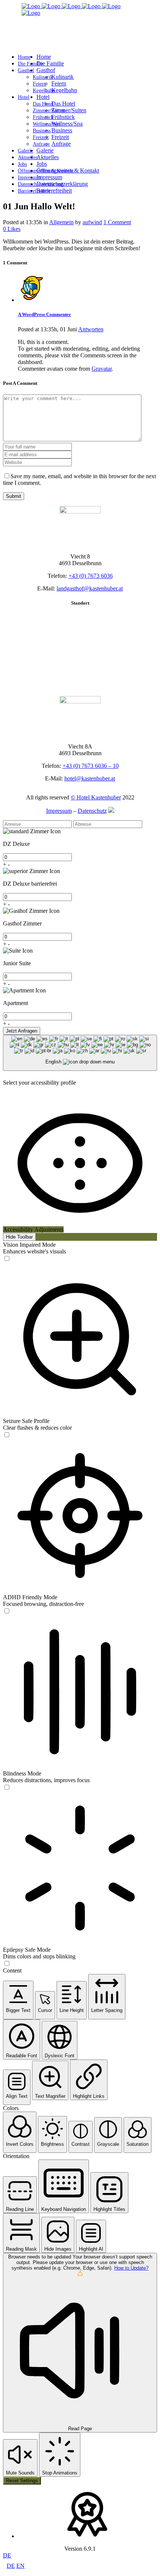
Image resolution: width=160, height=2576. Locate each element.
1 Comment (117, 222)
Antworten (91, 329)
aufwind (92, 222)
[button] (18, 2000)
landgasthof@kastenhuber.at (90, 588)
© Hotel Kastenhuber (96, 797)
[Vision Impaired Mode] (7, 1259)
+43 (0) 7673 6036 (91, 576)
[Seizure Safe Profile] (7, 1435)
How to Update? (131, 2268)
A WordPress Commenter (44, 314)
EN (20, 2566)
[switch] (7, 1258)
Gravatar (102, 369)
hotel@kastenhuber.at (90, 778)
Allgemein (61, 222)
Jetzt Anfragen (22, 1031)
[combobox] (80, 1053)
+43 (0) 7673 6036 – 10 (91, 766)
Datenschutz (92, 811)
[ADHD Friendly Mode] (7, 1611)
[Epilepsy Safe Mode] (7, 1964)
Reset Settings (22, 2481)
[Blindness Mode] (7, 1788)
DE (7, 2555)
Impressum (59, 811)
